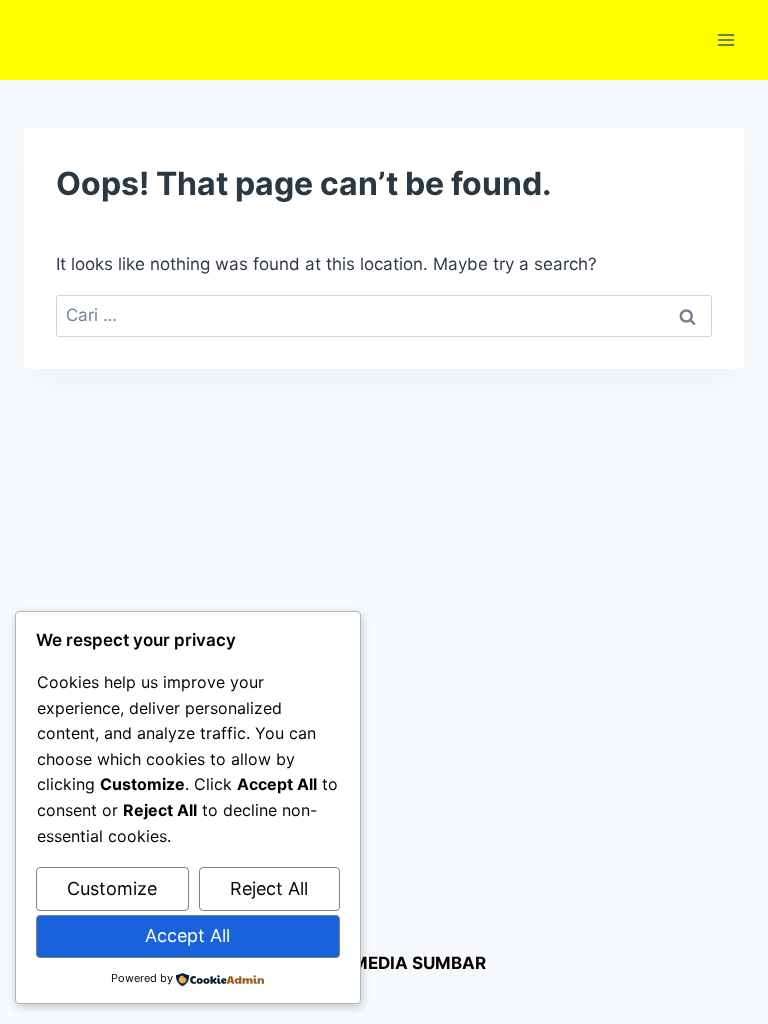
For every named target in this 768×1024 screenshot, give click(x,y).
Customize (112, 888)
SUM (429, 963)
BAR (468, 963)
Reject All (269, 888)
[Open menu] (725, 39)
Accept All (187, 935)
